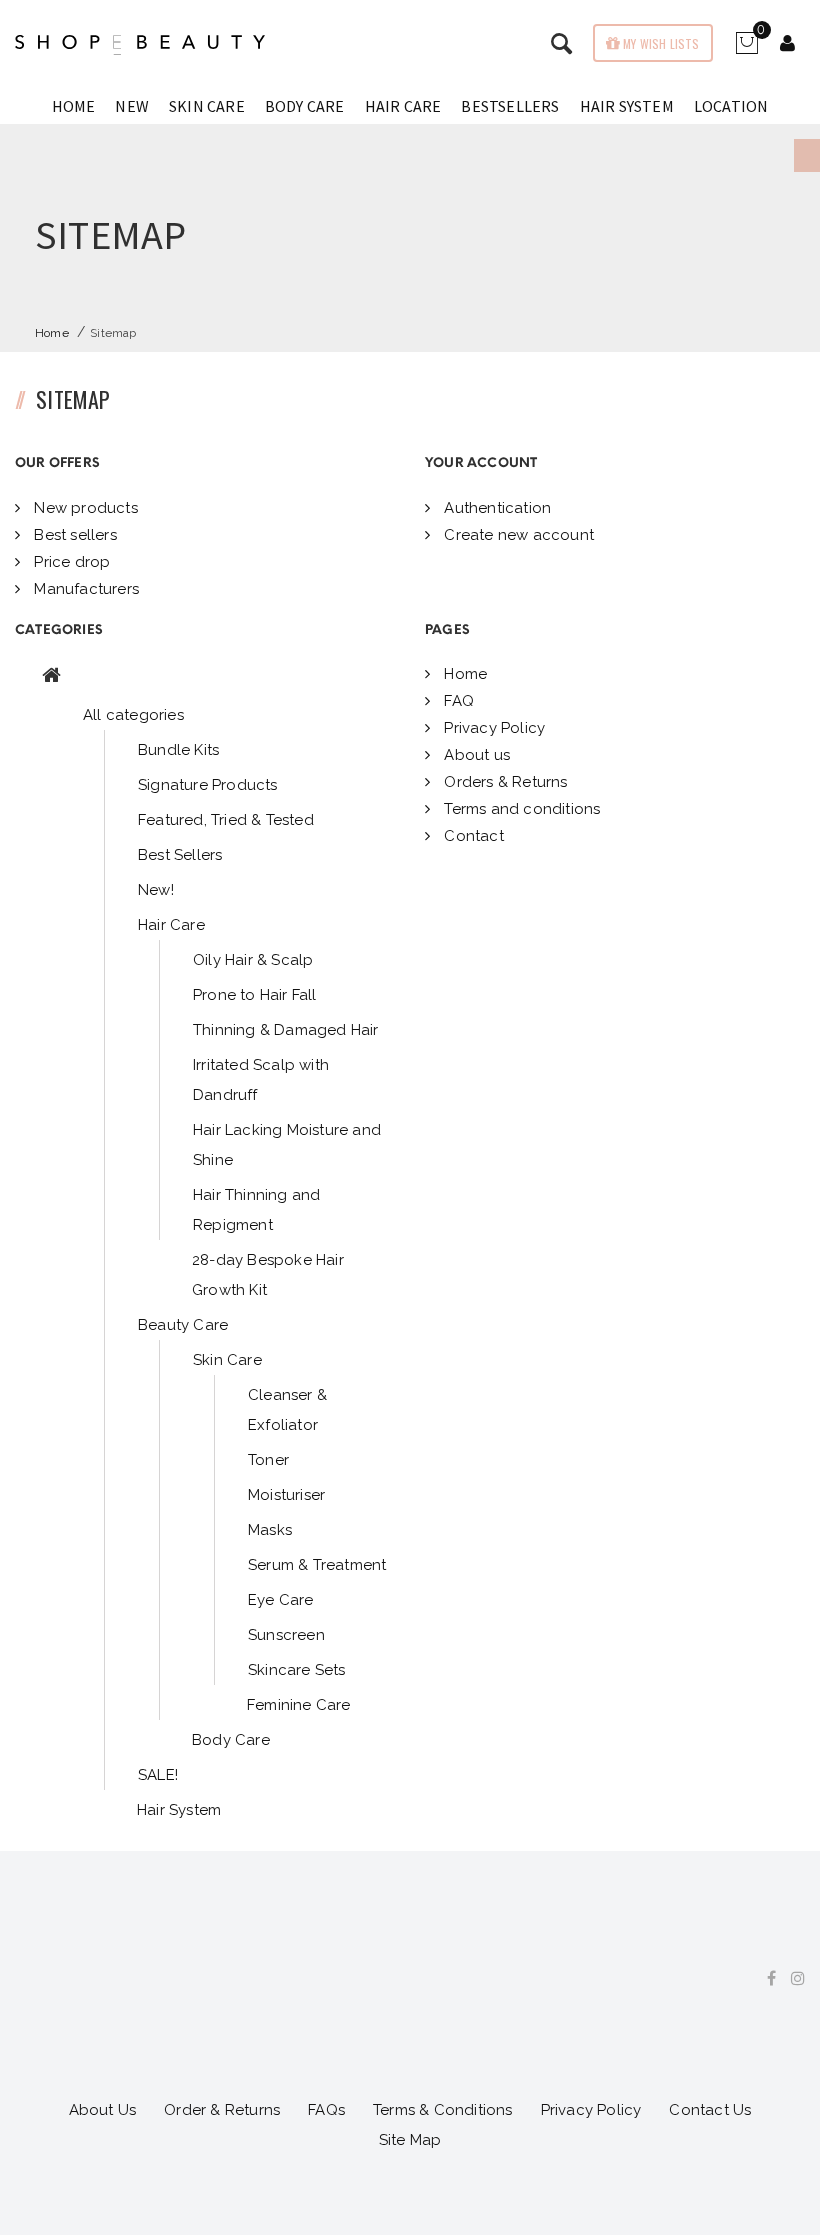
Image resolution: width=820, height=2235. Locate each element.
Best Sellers (180, 855)
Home (74, 106)
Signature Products (208, 785)
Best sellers (73, 535)
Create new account (517, 535)
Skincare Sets (297, 1670)
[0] (746, 50)
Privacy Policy (492, 728)
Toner (268, 1460)
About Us (103, 2110)
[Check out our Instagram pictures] (790, 1979)
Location (731, 106)
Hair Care (403, 106)
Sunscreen (286, 1635)
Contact (472, 836)
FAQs (326, 2110)
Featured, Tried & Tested (226, 820)
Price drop (70, 562)
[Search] (787, 45)
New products (84, 508)
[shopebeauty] (140, 45)
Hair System (627, 106)
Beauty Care (183, 1325)
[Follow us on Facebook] (764, 1979)
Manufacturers (84, 589)
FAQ (457, 701)
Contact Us (710, 2110)
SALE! (158, 1775)
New (132, 106)
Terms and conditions (520, 809)
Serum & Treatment (317, 1565)
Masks (270, 1530)
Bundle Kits (178, 750)
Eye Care (281, 1600)
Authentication (495, 508)
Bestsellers (510, 106)
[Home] (51, 677)
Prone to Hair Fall (255, 995)
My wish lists (660, 43)
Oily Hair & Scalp (253, 960)
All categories (133, 715)
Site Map (410, 2140)
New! (156, 890)
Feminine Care (299, 1705)
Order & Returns (222, 2110)
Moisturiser (286, 1495)
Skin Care (207, 106)
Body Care (305, 106)
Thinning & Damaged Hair (286, 1030)
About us (475, 755)
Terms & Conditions (443, 2110)
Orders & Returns (503, 782)
